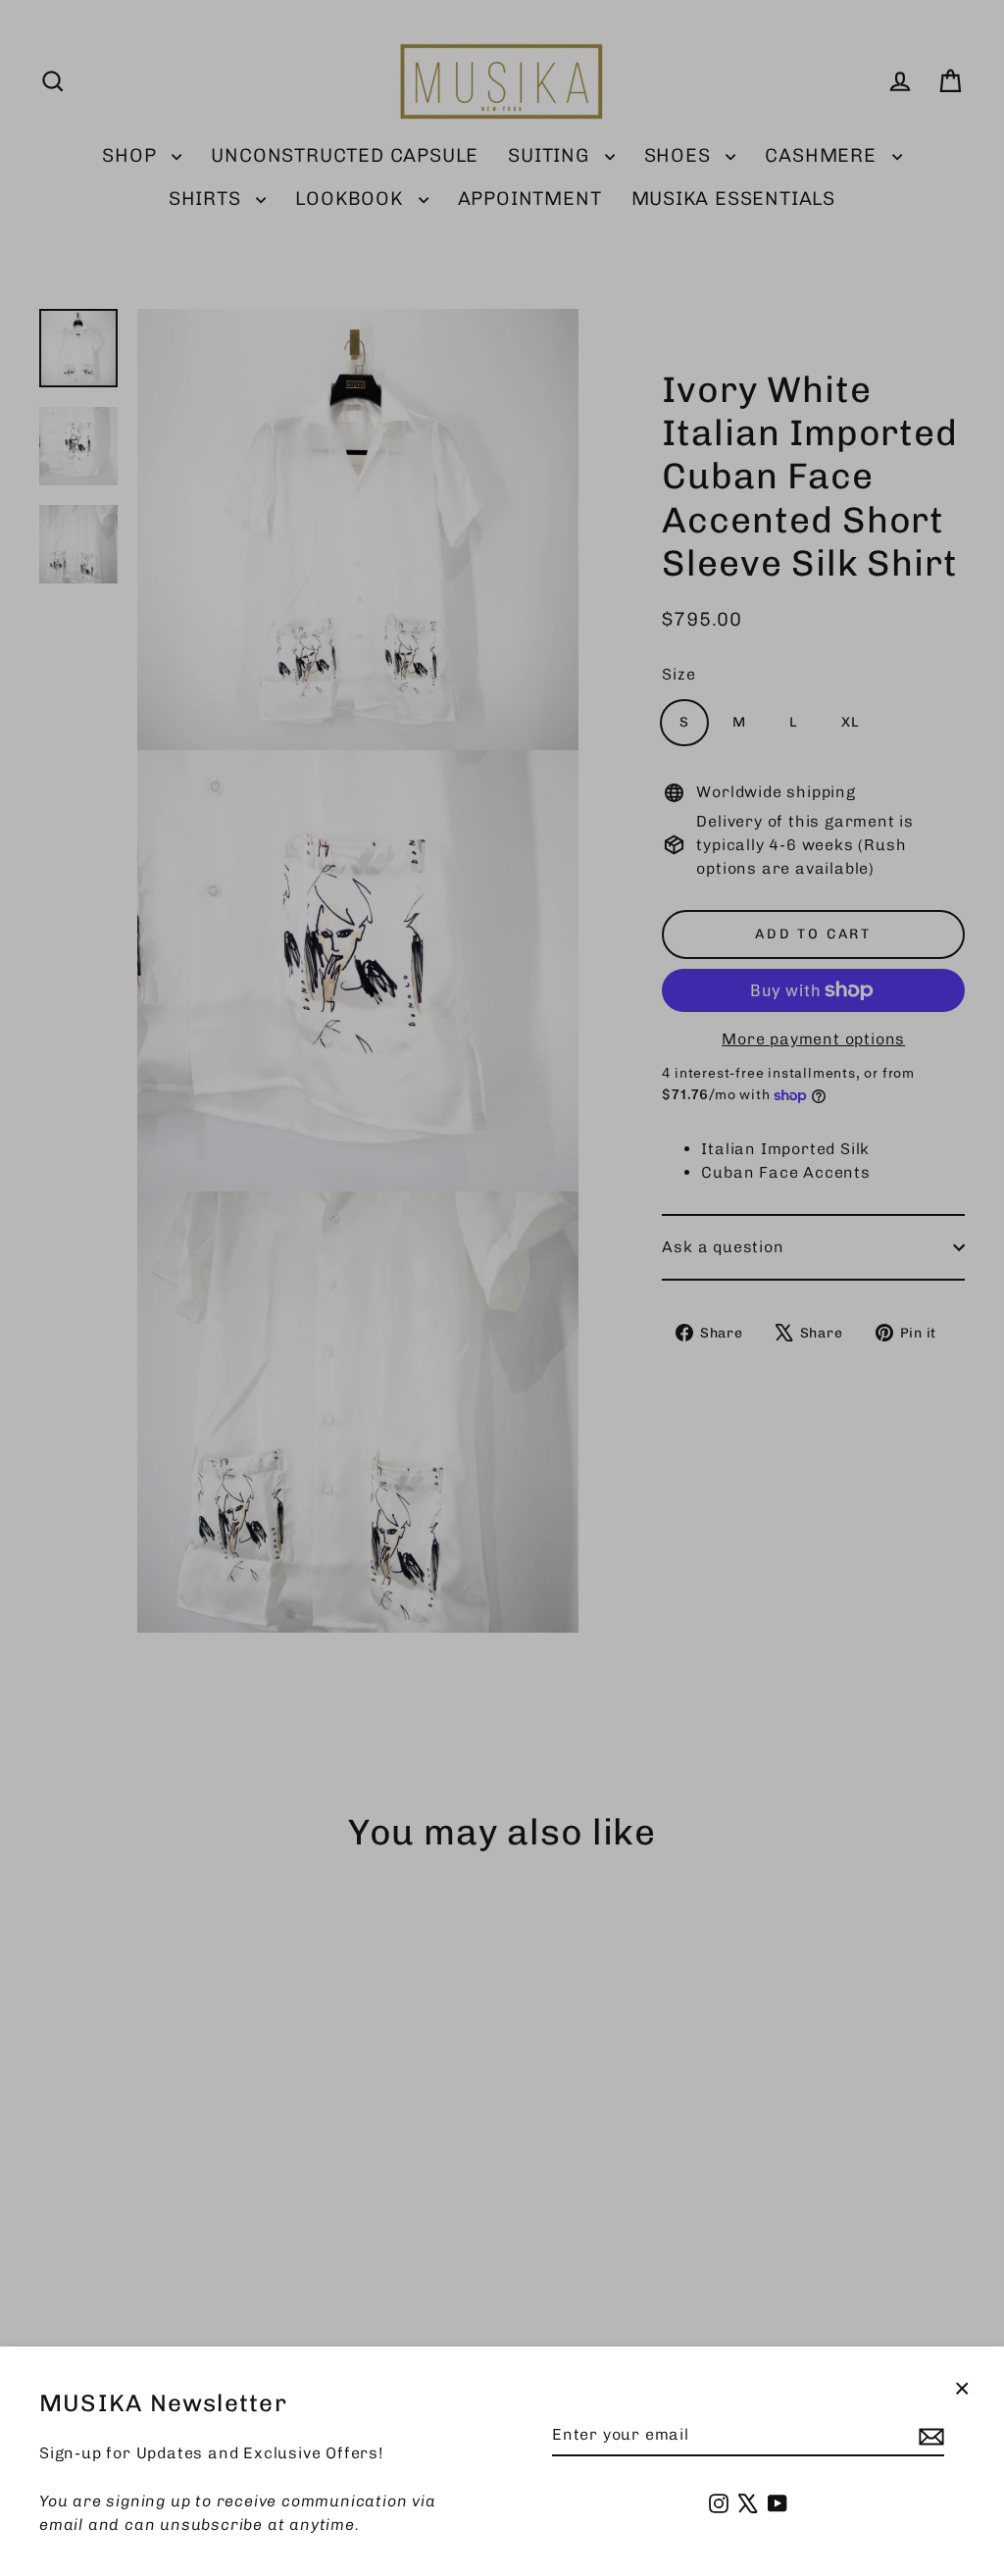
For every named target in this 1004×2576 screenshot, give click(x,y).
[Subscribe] (929, 2436)
